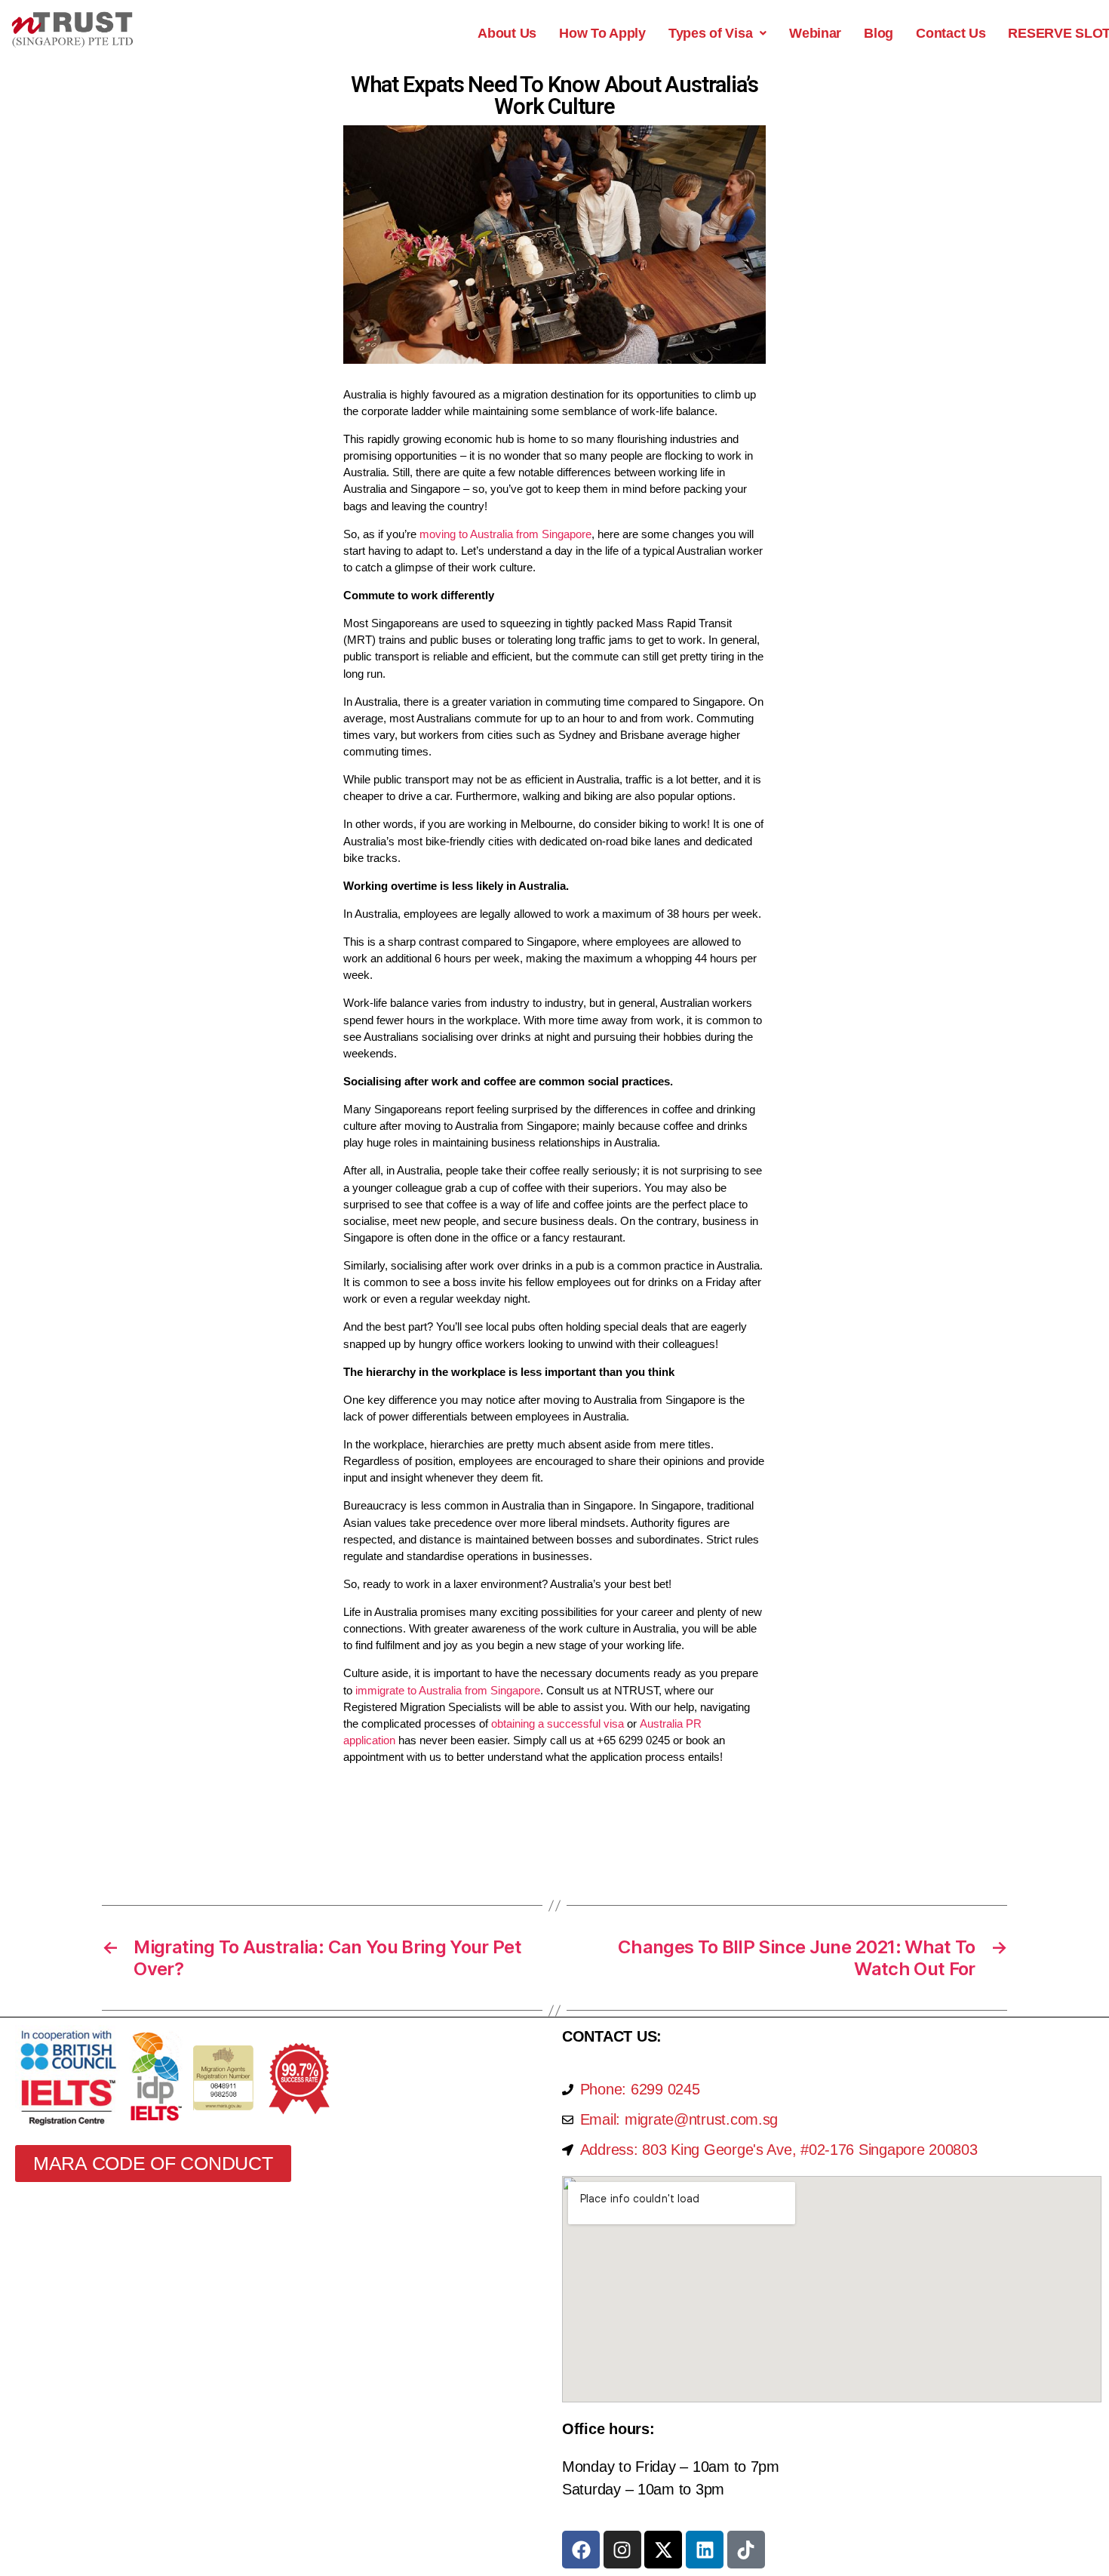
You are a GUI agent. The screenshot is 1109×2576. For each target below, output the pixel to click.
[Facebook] (581, 2550)
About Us (507, 33)
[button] (717, 33)
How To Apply (602, 33)
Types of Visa (711, 33)
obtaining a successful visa (558, 1723)
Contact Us (951, 33)
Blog (879, 33)
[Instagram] (622, 2550)
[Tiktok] (746, 2550)
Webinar (815, 33)
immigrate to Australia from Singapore (448, 1690)
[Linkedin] (705, 2550)
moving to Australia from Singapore (505, 534)
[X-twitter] (663, 2550)
